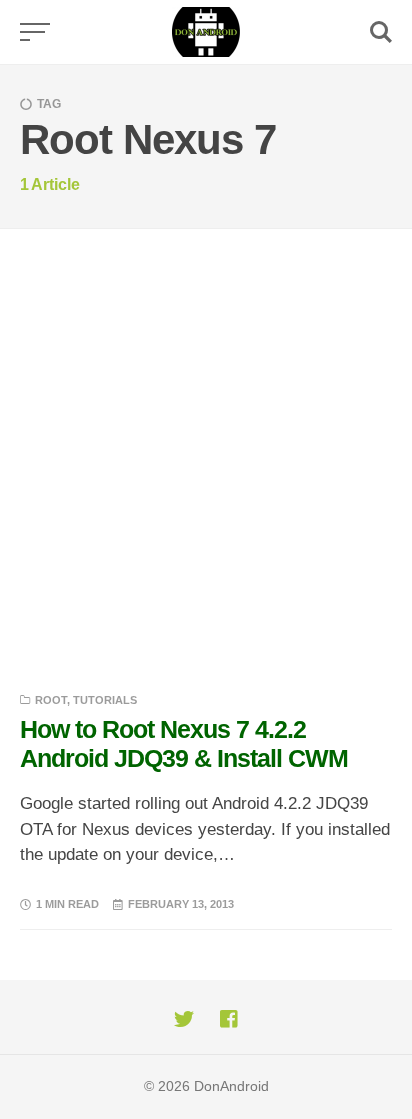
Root (51, 700)
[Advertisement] (206, 445)
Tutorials (105, 700)
